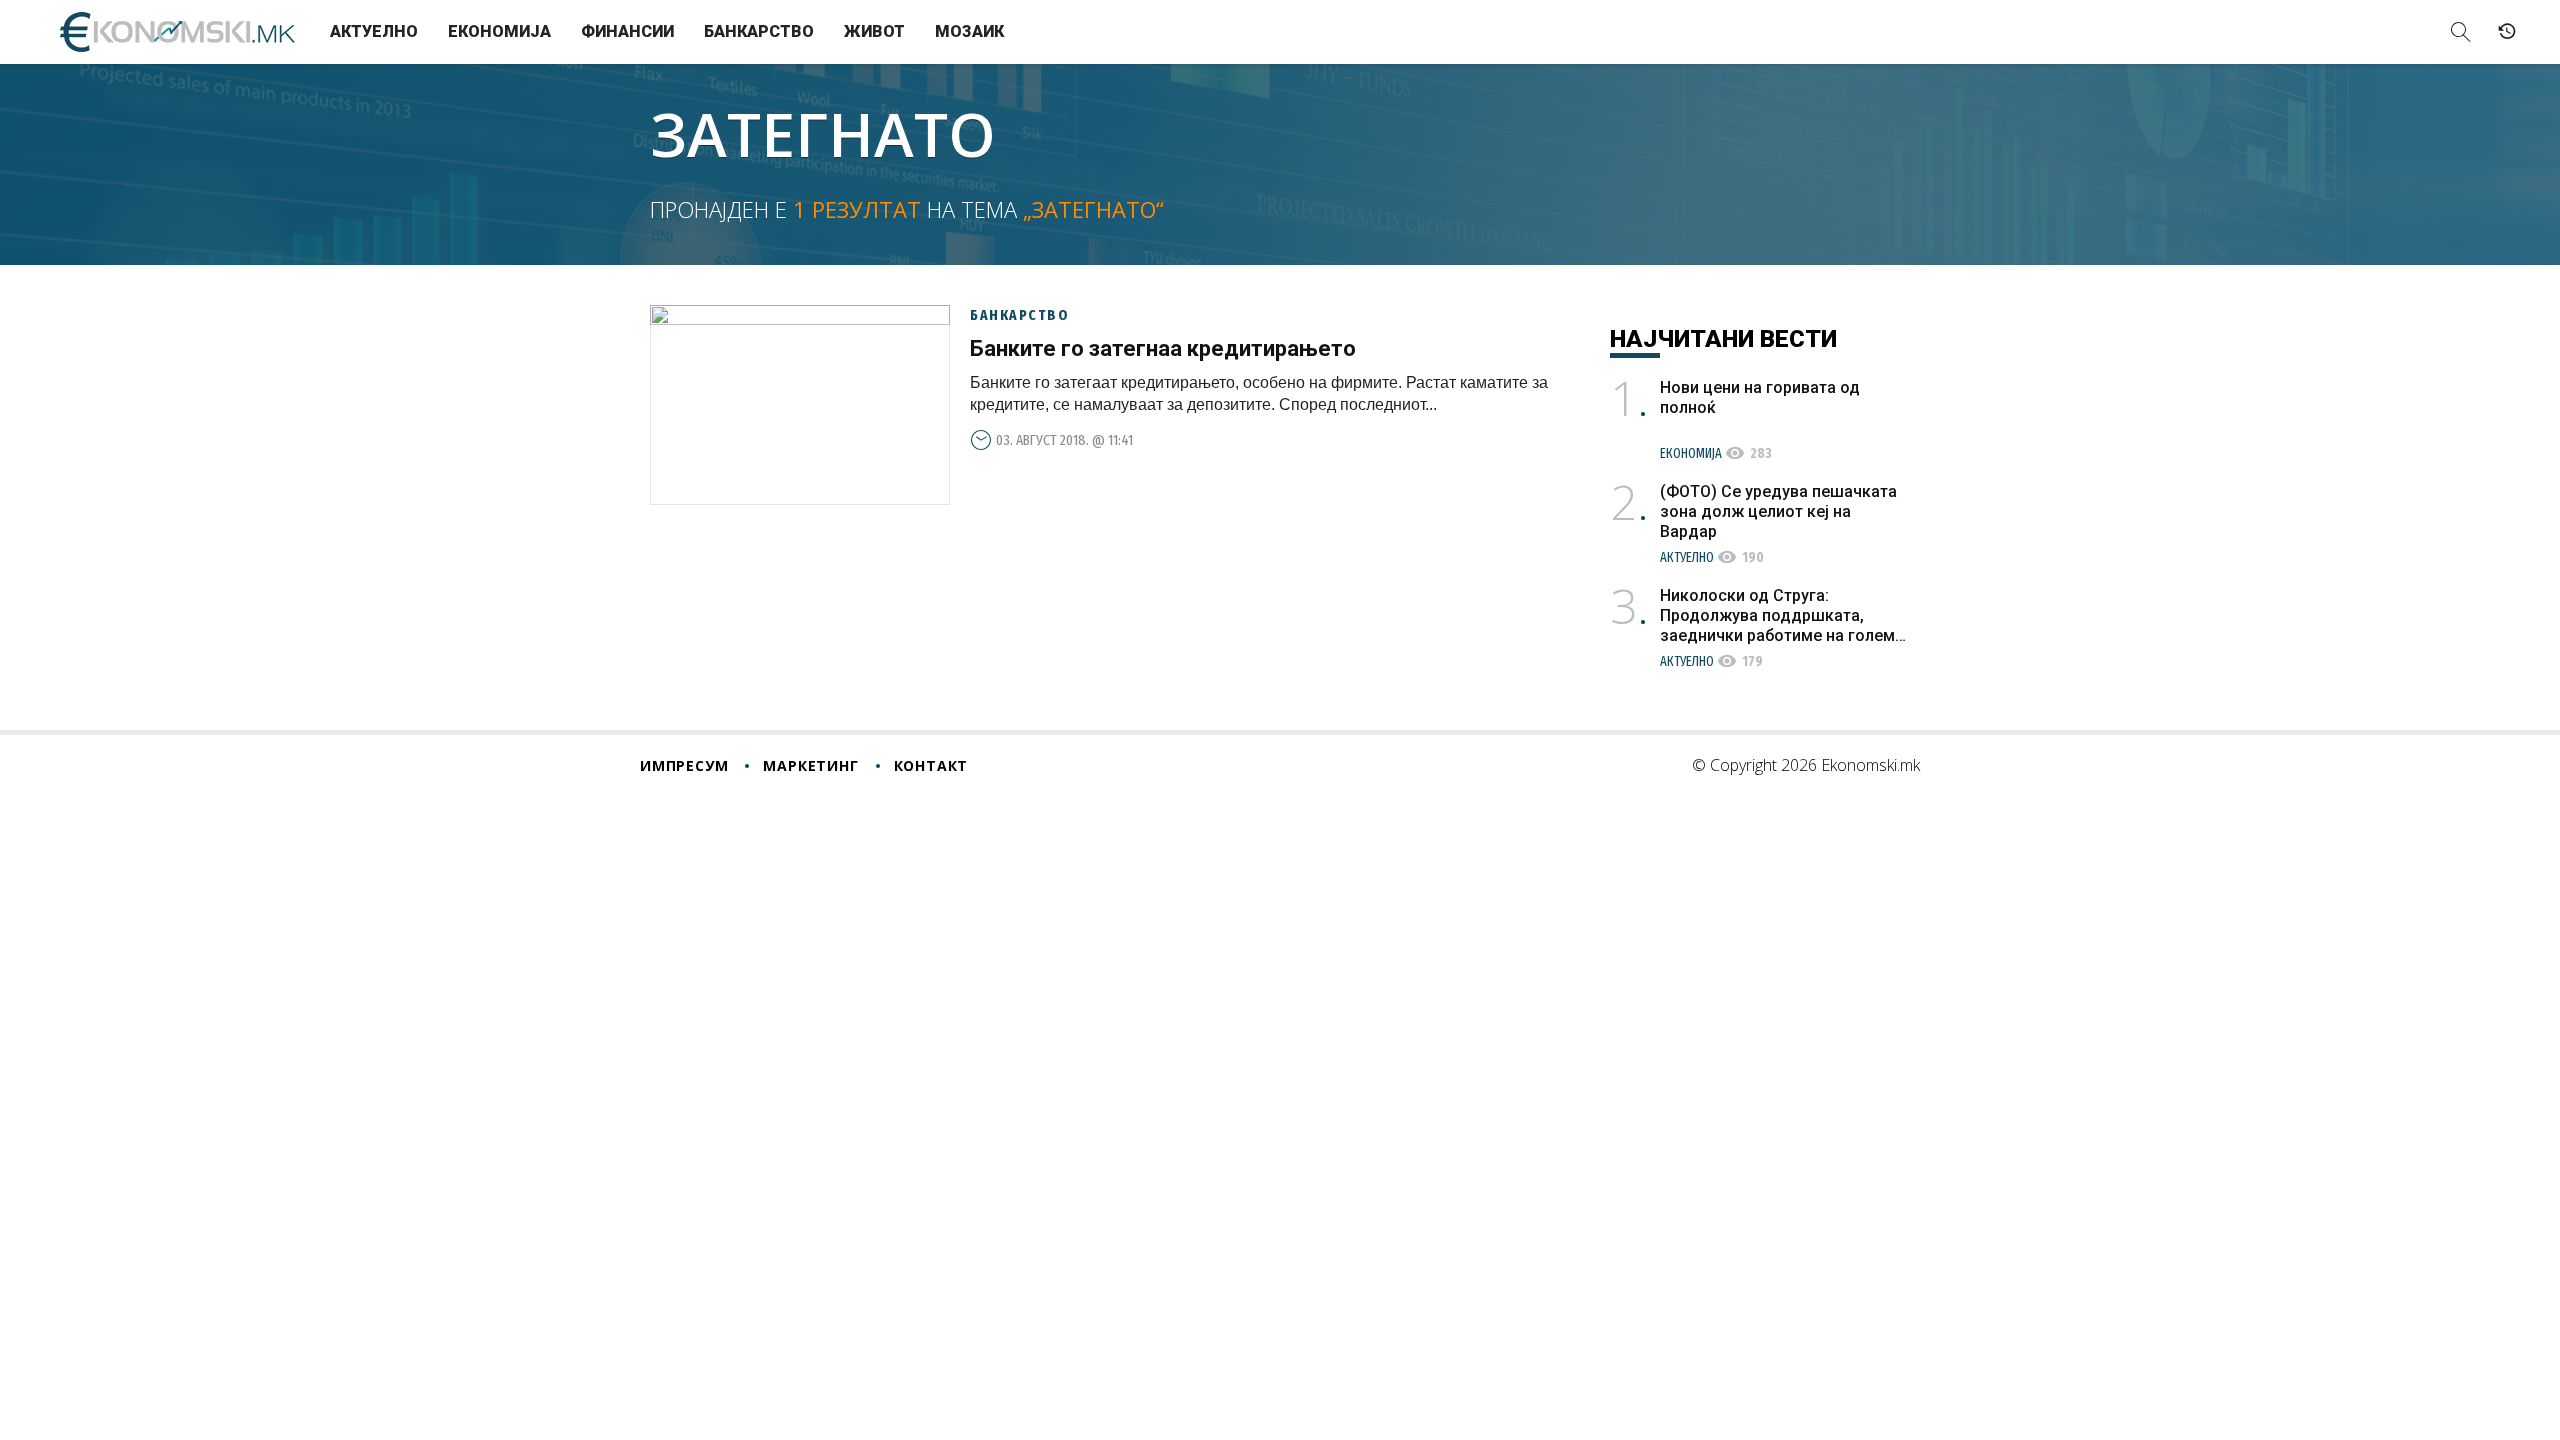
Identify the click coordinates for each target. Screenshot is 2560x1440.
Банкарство (759, 31)
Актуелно (374, 31)
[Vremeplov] (2507, 32)
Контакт (931, 765)
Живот (874, 31)
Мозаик (969, 31)
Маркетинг (810, 765)
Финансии (627, 31)
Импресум (684, 765)
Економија (499, 31)
